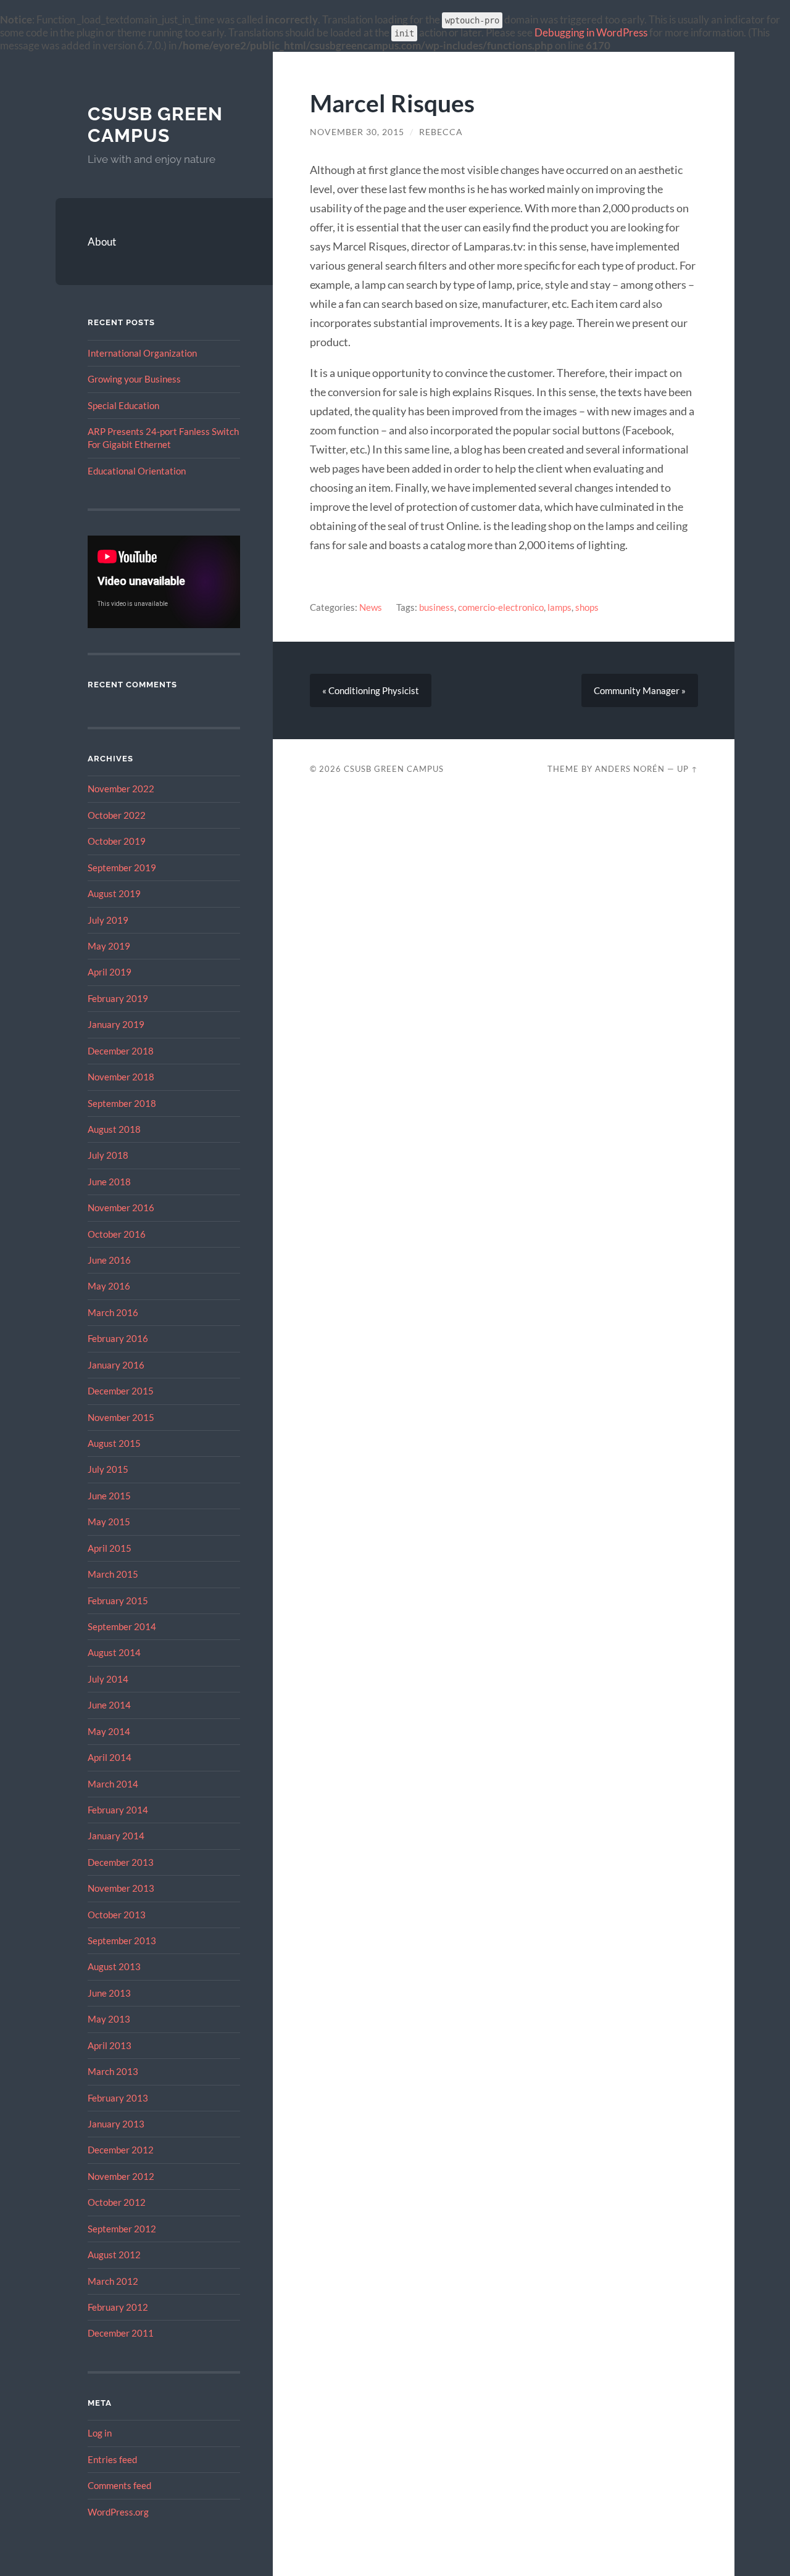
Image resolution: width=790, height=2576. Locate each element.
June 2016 (109, 1260)
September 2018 (122, 1103)
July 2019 (108, 920)
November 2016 (121, 1207)
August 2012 (114, 2255)
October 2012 (117, 2202)
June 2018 (109, 1182)
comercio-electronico (501, 607)
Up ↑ (688, 769)
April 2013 (110, 2045)
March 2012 (113, 2281)
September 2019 (122, 868)
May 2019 (109, 946)
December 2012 (121, 2150)
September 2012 (122, 2229)
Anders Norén (630, 769)
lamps (559, 607)
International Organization (142, 353)
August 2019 (114, 893)
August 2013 (114, 1966)
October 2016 (117, 1234)
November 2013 (121, 1888)
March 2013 (113, 2071)
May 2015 (109, 1522)
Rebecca (441, 132)
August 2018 (114, 1129)
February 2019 (118, 998)
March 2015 (113, 1574)
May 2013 (109, 2019)
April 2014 (110, 1757)
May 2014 (109, 1731)
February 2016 (118, 1338)
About (102, 242)
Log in (100, 2433)
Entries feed (112, 2459)
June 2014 (109, 1705)
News (371, 607)
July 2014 (108, 1679)
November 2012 (121, 2176)
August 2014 (114, 1652)
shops (587, 607)
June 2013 (109, 1993)
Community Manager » (640, 690)
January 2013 (116, 2124)
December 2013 (121, 1862)
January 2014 (116, 1836)
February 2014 (118, 1810)
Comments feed (119, 2485)
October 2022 (117, 815)
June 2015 (109, 1496)
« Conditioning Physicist (371, 690)
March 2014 (113, 1784)
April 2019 (110, 972)
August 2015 (114, 1443)
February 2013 (118, 2098)
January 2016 (116, 1365)
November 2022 (121, 789)
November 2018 (121, 1077)
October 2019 (117, 841)
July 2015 (108, 1469)
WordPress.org (118, 2512)
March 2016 (113, 1312)
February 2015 (118, 1601)
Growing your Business (134, 379)
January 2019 (116, 1024)
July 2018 (108, 1155)
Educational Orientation (137, 471)
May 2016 (109, 1286)
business (437, 607)
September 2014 (122, 1626)
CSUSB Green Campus (155, 125)
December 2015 (121, 1391)
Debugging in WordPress (591, 32)
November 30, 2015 (357, 132)
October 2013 (117, 1915)
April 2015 (110, 1548)
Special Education (123, 405)
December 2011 (121, 2333)
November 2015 (121, 1417)
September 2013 (122, 1940)
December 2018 (121, 1051)
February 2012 (118, 2307)
